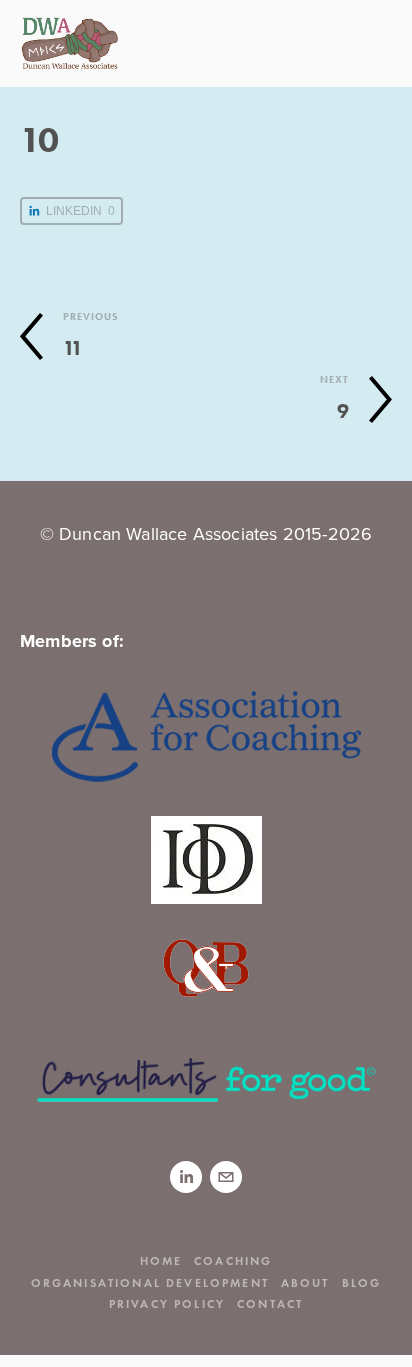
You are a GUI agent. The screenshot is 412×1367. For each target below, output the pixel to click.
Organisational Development (150, 1282)
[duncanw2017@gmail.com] (226, 1177)
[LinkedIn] (186, 1177)
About (305, 1282)
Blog (362, 1282)
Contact (270, 1303)
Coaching (233, 1260)
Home (161, 1260)
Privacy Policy (167, 1303)
